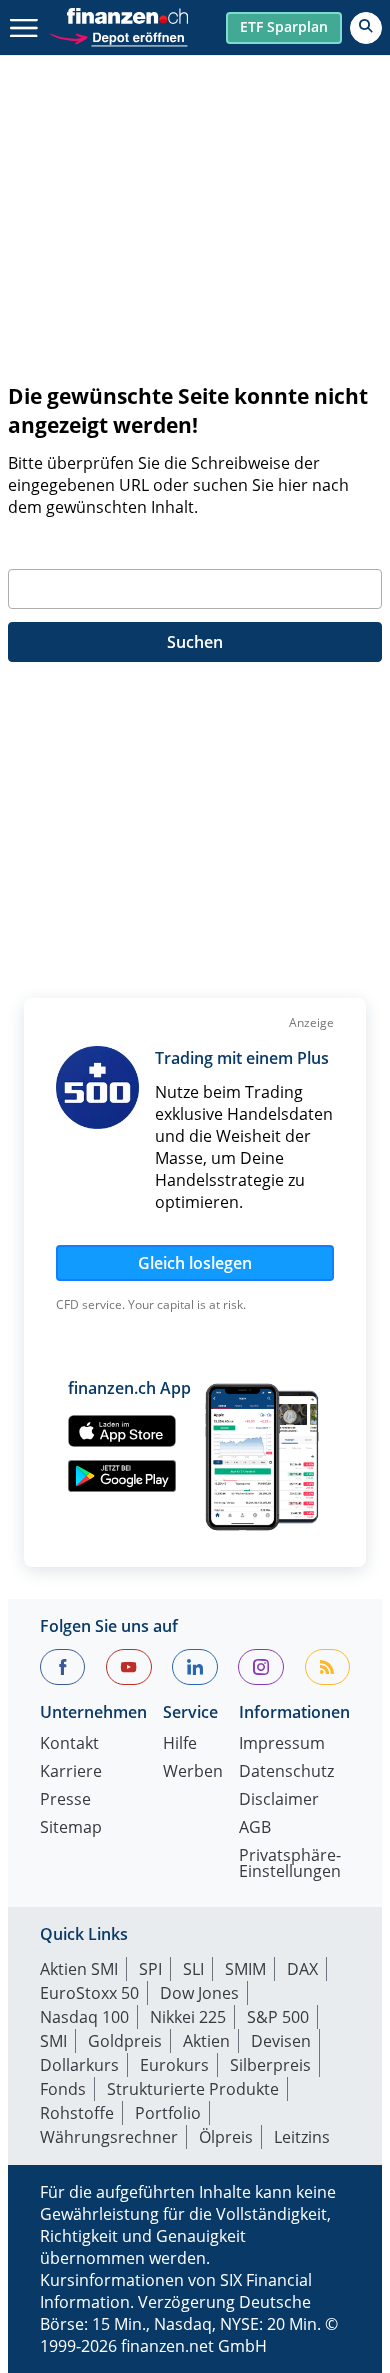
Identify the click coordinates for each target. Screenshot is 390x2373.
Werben (193, 1772)
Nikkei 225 (188, 2017)
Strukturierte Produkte (193, 2089)
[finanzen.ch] (128, 16)
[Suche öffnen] (366, 28)
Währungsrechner (109, 2137)
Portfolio (168, 2113)
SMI (53, 2041)
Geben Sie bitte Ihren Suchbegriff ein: (149, 545)
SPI (150, 1969)
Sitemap (71, 1828)
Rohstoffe (77, 2113)
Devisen (281, 2041)
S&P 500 (278, 2017)
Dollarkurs (79, 2065)
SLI (193, 1969)
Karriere (71, 1772)
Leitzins (302, 2137)
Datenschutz (286, 1772)
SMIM (245, 1969)
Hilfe (180, 1744)
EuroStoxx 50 (89, 1993)
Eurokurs (174, 2065)
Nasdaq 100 (84, 2017)
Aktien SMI (79, 1969)
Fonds (63, 2089)
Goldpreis (125, 2041)
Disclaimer (279, 1800)
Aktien (206, 2041)
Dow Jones (199, 1993)
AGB (255, 1828)
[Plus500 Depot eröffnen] (118, 35)
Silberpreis (270, 2065)
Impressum (282, 1744)
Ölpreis (226, 2137)
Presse (65, 1800)
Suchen (195, 642)
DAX (302, 1969)
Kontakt (69, 1744)
